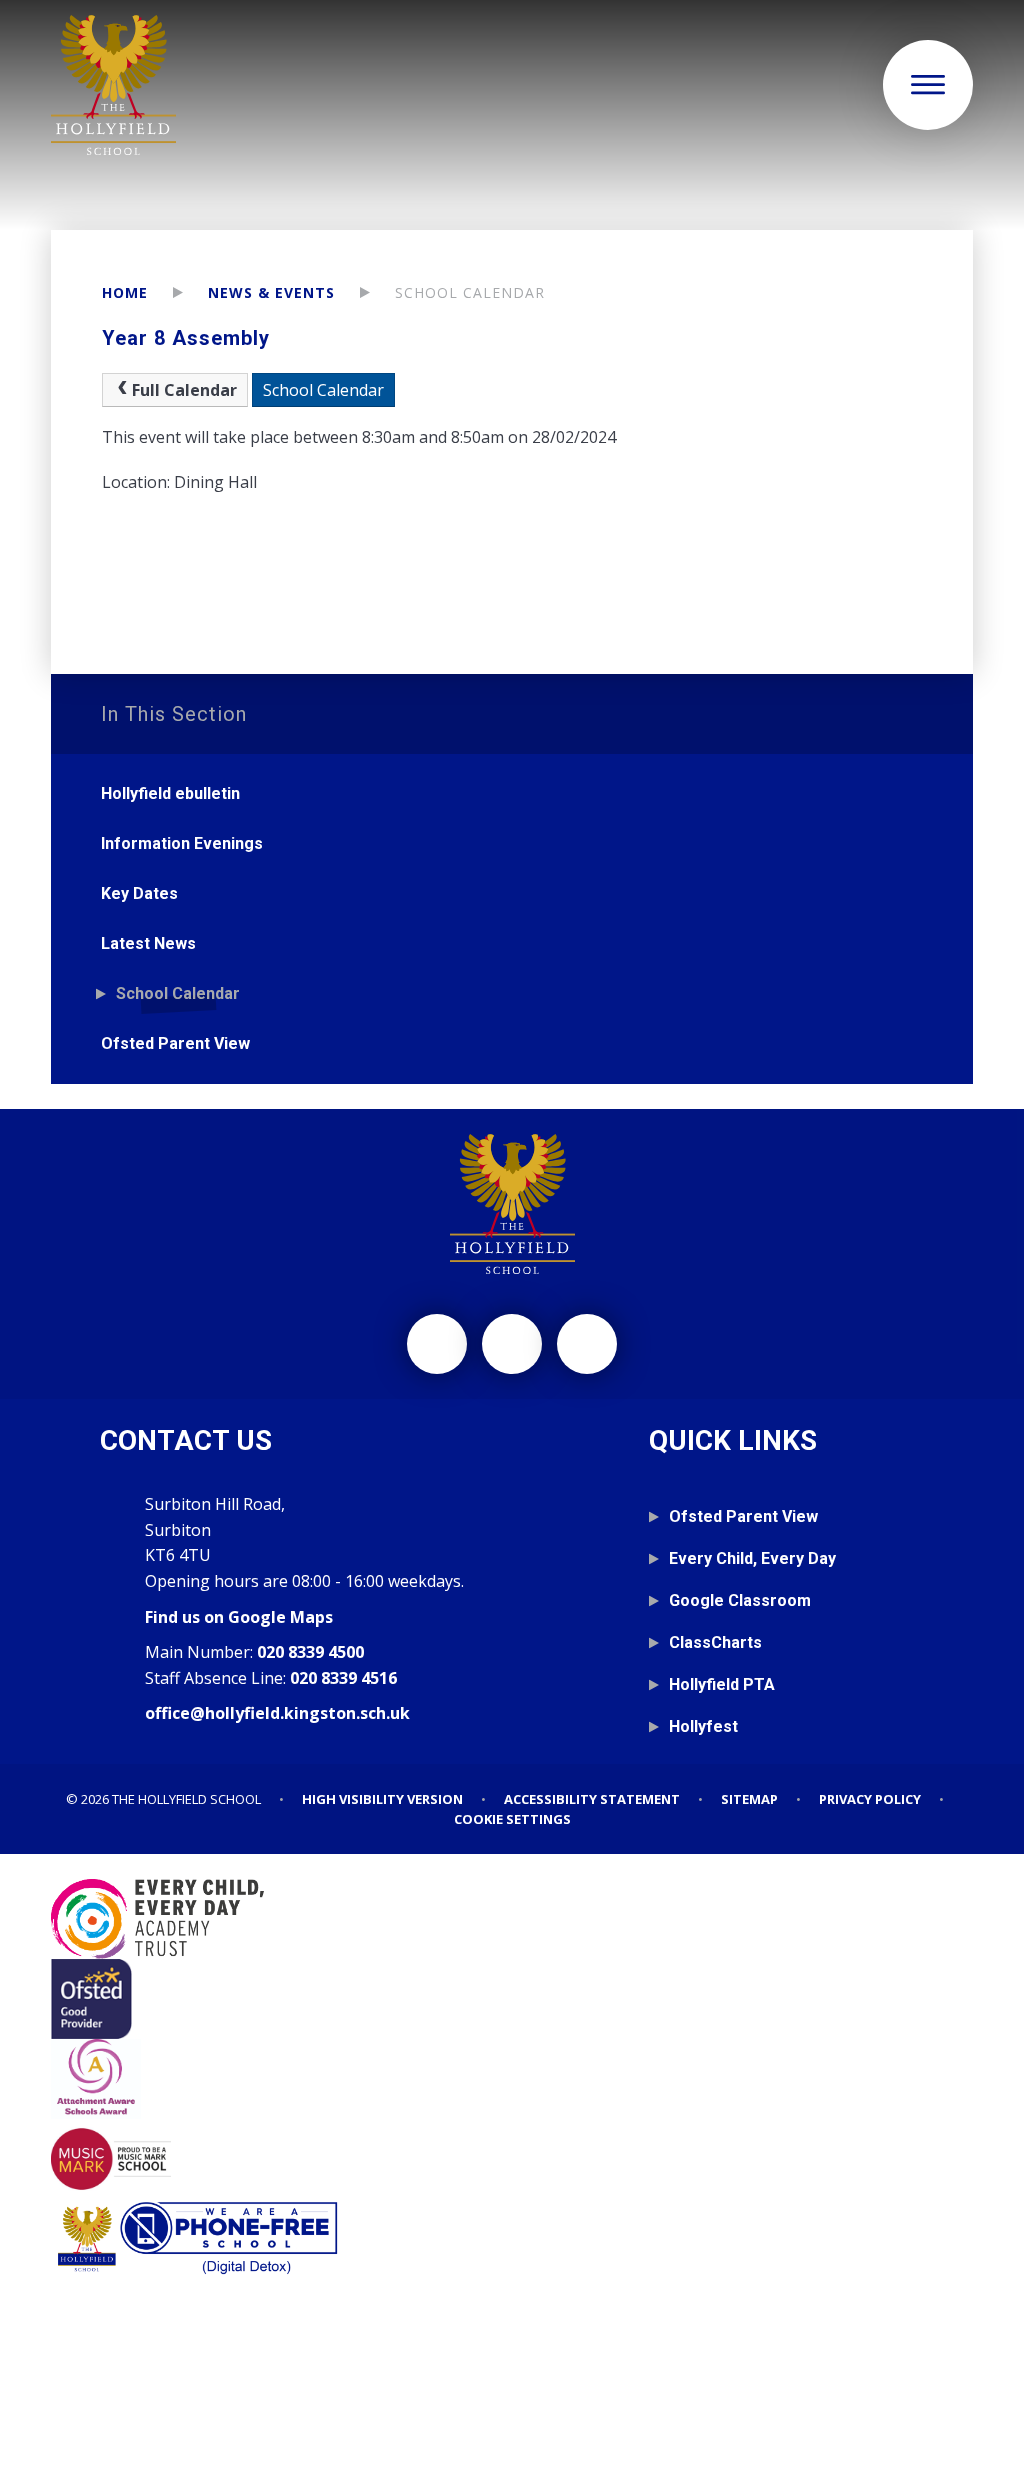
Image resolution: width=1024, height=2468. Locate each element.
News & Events (271, 292)
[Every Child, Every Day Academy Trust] (512, 1919)
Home (125, 292)
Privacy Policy (870, 1799)
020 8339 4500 (310, 1652)
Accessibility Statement (592, 1799)
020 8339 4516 (343, 1678)
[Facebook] (512, 1344)
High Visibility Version (382, 1799)
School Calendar (470, 292)
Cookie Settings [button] (512, 1819)
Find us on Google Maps (239, 1617)
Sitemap (749, 1799)
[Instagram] (437, 1344)
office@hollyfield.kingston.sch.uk (277, 1713)
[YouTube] (587, 1344)
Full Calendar (184, 390)
